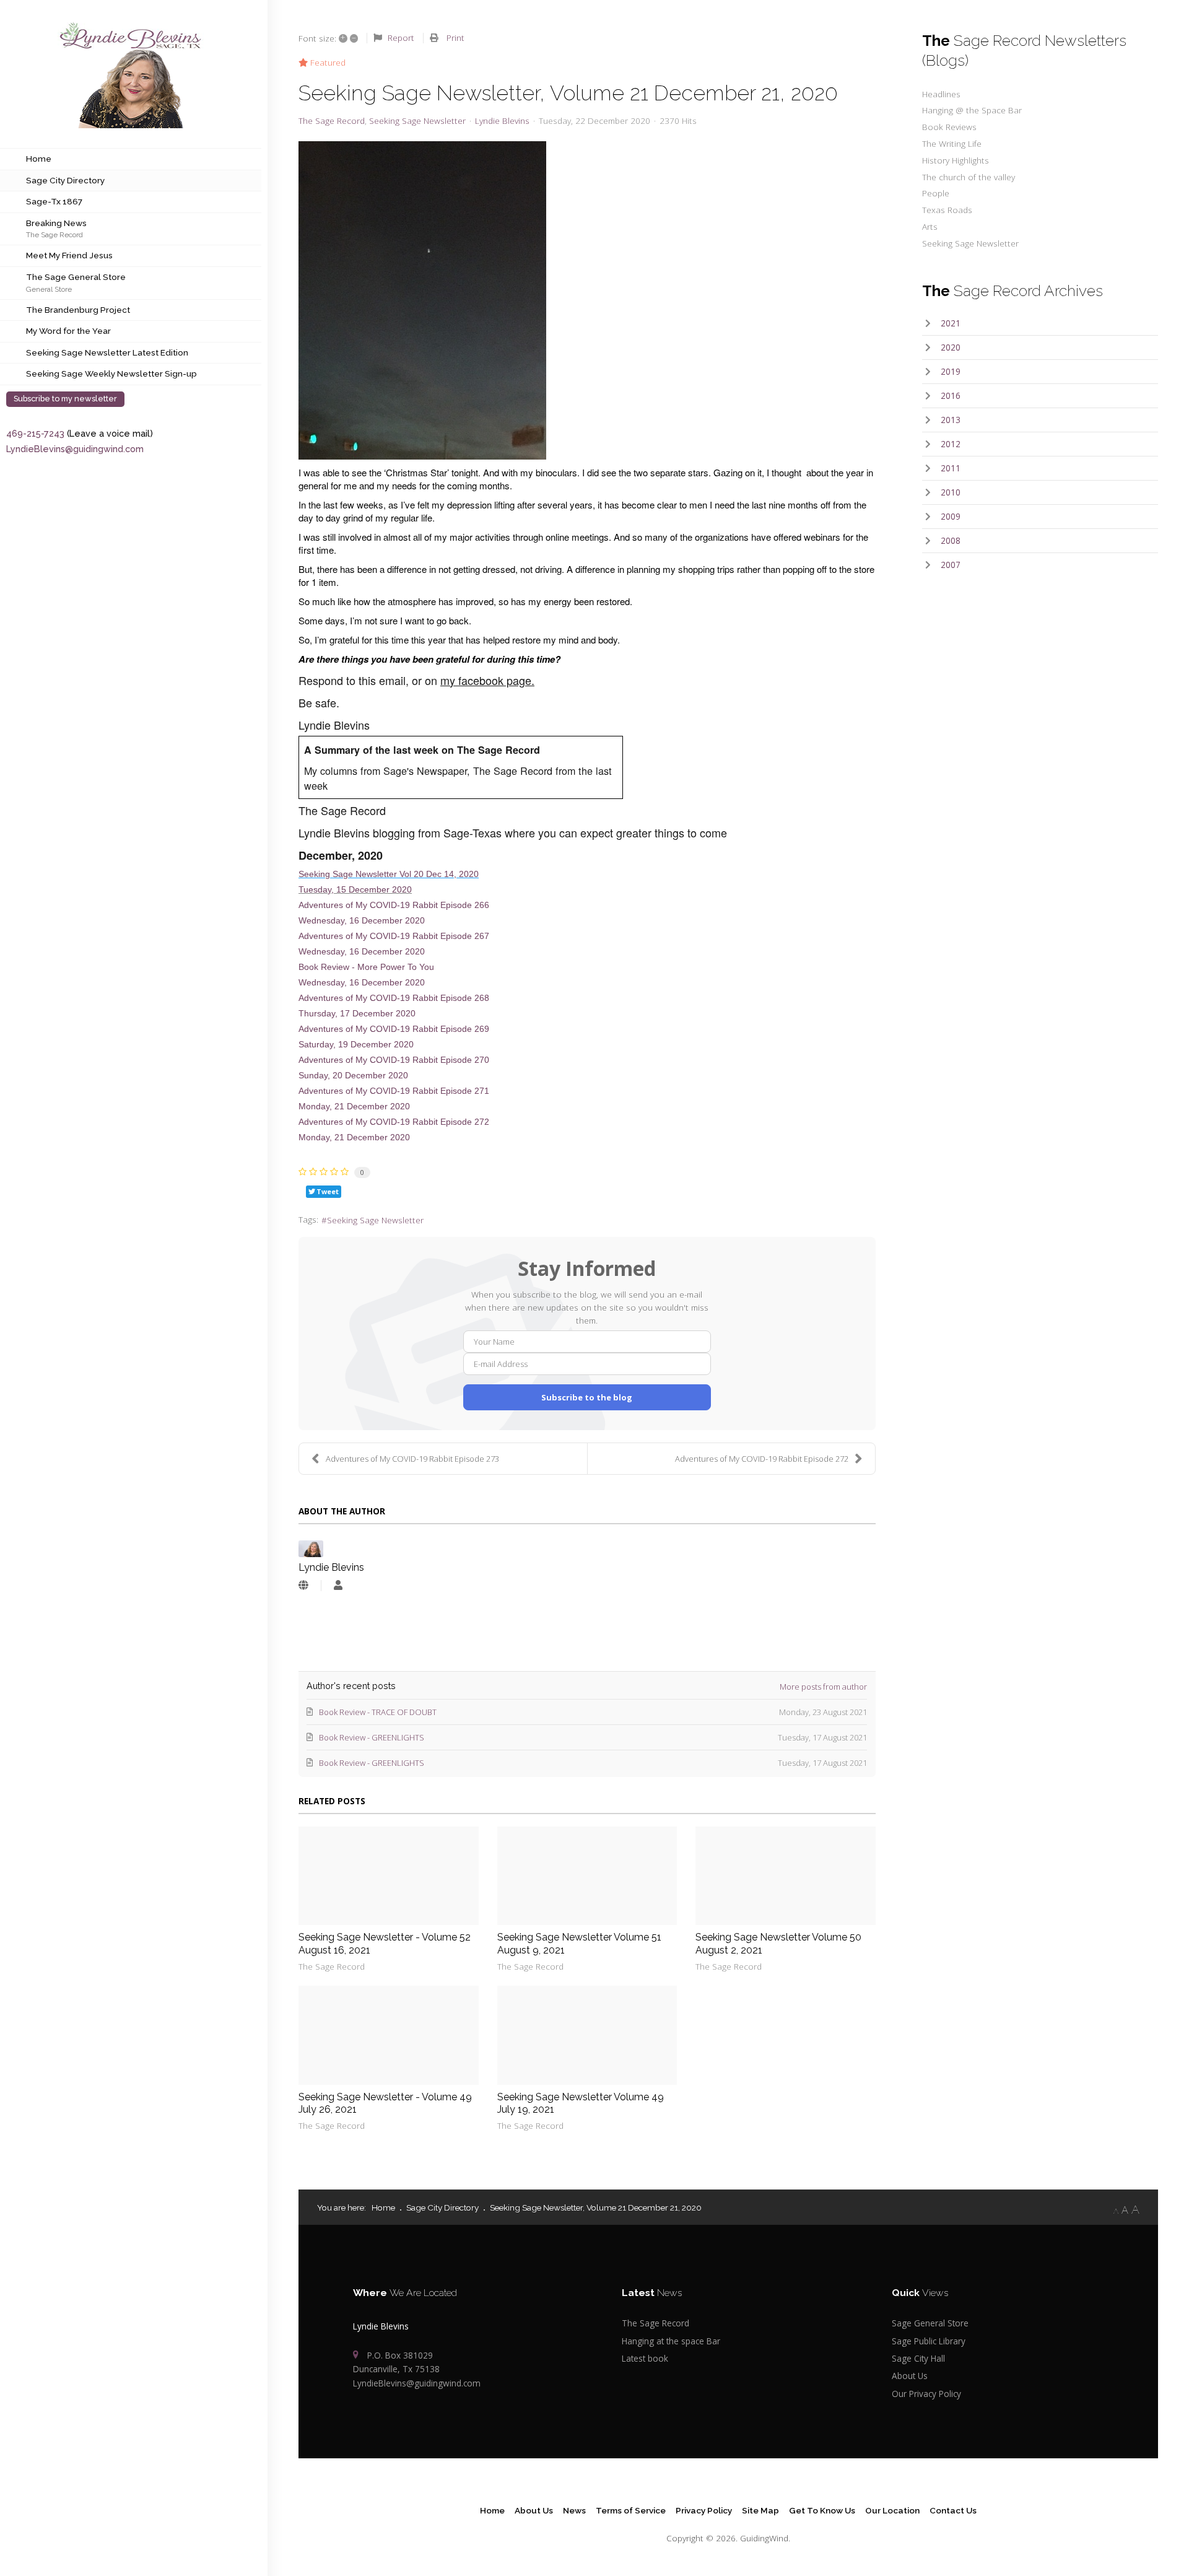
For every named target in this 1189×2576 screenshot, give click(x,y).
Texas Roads (947, 210)
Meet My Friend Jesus (69, 255)
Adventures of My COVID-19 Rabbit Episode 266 (394, 905)
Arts (930, 226)
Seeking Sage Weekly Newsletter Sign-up (111, 373)
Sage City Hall (918, 2358)
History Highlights (956, 160)
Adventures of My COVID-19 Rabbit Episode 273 (412, 1459)
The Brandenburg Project (78, 310)
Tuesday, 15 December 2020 (355, 890)
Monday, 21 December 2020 (354, 1107)
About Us (910, 2376)
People (936, 193)
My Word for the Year (68, 331)
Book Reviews (949, 127)
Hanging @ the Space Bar (972, 110)
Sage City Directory (65, 180)
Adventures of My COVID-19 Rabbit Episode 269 (394, 1029)
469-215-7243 (35, 433)
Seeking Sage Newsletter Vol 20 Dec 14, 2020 (389, 874)
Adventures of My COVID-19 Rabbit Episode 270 (394, 1060)
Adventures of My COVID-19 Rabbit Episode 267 (394, 936)
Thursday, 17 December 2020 (357, 1014)
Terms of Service (631, 2510)
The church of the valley (969, 177)
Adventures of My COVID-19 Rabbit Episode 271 (394, 1091)
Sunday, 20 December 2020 (353, 1076)
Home (39, 159)
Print (455, 37)
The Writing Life (952, 143)
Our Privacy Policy (926, 2394)
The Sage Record (54, 234)
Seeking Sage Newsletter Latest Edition (107, 352)
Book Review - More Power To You (366, 967)
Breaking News (56, 223)
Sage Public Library (929, 2341)
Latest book (645, 2358)
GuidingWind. (765, 2538)
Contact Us (953, 2510)
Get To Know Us (822, 2510)
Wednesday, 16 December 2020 (362, 921)
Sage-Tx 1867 (54, 201)
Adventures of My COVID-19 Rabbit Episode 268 (394, 998)
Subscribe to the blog (587, 1397)
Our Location (892, 2510)
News (574, 2510)
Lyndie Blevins (502, 120)
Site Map (760, 2510)
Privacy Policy (704, 2510)
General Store (49, 289)
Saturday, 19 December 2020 (356, 1045)
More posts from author (823, 1687)
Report (401, 37)
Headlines (941, 94)
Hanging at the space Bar (671, 2341)
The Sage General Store (76, 277)
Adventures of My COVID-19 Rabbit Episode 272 (394, 1122)
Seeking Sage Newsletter (417, 121)
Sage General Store (930, 2323)
